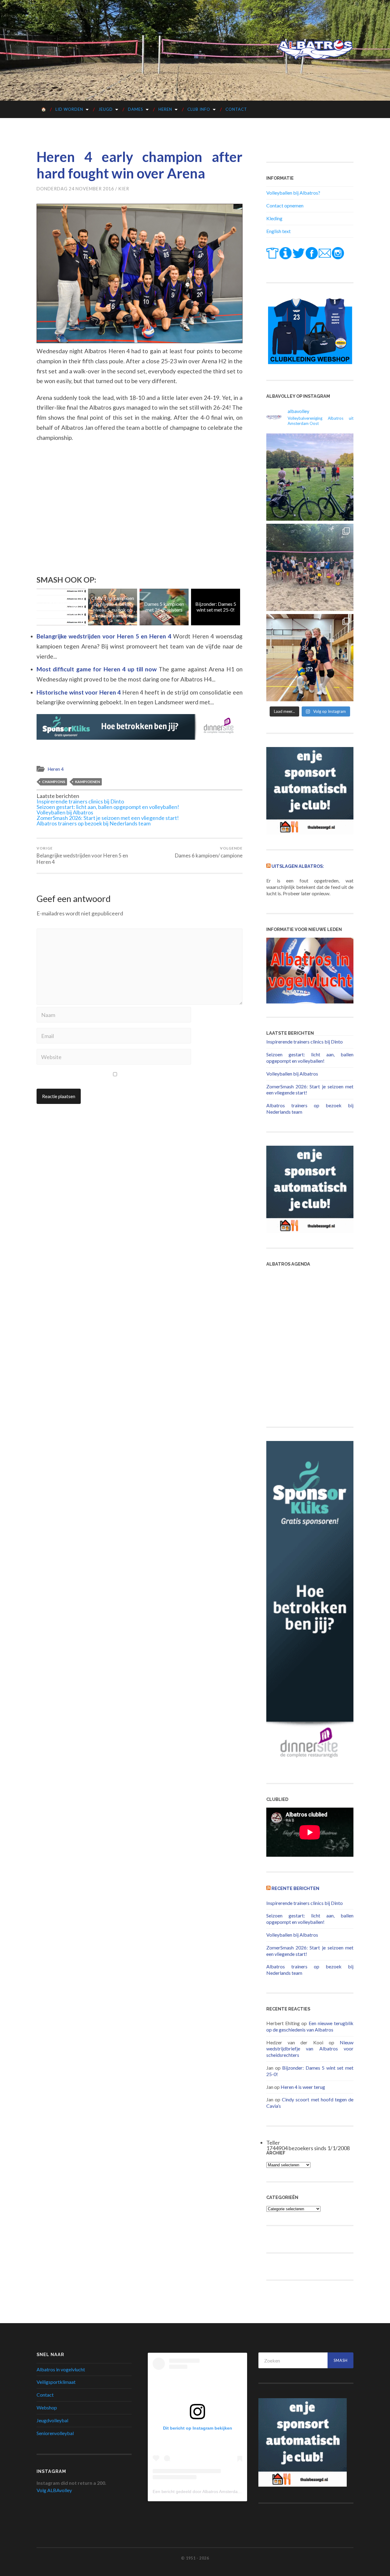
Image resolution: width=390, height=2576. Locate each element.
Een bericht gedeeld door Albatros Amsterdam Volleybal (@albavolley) (220, 2492)
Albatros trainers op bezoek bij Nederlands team (94, 823)
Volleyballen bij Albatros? (293, 193)
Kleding (274, 218)
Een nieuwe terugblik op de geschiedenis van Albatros (310, 2026)
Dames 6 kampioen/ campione (209, 852)
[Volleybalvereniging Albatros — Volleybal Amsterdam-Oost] (315, 50)
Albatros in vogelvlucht (61, 2369)
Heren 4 (56, 769)
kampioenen (87, 782)
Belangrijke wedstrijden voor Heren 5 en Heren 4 (105, 636)
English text (278, 231)
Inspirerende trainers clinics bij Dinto (80, 801)
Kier (124, 189)
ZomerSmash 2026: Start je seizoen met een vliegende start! (108, 818)
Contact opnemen (285, 205)
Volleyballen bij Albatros (65, 812)
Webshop (47, 2407)
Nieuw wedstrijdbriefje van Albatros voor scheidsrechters (310, 2049)
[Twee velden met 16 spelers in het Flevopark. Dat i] (310, 477)
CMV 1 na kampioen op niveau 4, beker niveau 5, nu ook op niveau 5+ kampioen (61, 607)
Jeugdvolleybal (52, 2420)
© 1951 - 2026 (195, 2558)
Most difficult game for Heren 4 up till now (98, 669)
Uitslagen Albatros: (298, 866)
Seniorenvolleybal (55, 2433)
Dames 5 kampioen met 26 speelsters (113, 607)
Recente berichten (295, 1888)
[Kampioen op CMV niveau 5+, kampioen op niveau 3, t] (310, 658)
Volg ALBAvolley (54, 2490)
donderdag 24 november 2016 (75, 189)
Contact (236, 109)
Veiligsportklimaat (56, 2382)
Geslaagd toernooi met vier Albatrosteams (216, 607)
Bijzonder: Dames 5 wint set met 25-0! (164, 607)
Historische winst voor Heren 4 (79, 692)
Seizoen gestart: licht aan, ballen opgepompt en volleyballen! (108, 807)
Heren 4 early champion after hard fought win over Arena (140, 165)
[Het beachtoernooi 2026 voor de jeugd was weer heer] (310, 567)
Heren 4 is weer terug (303, 2087)
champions (54, 782)
